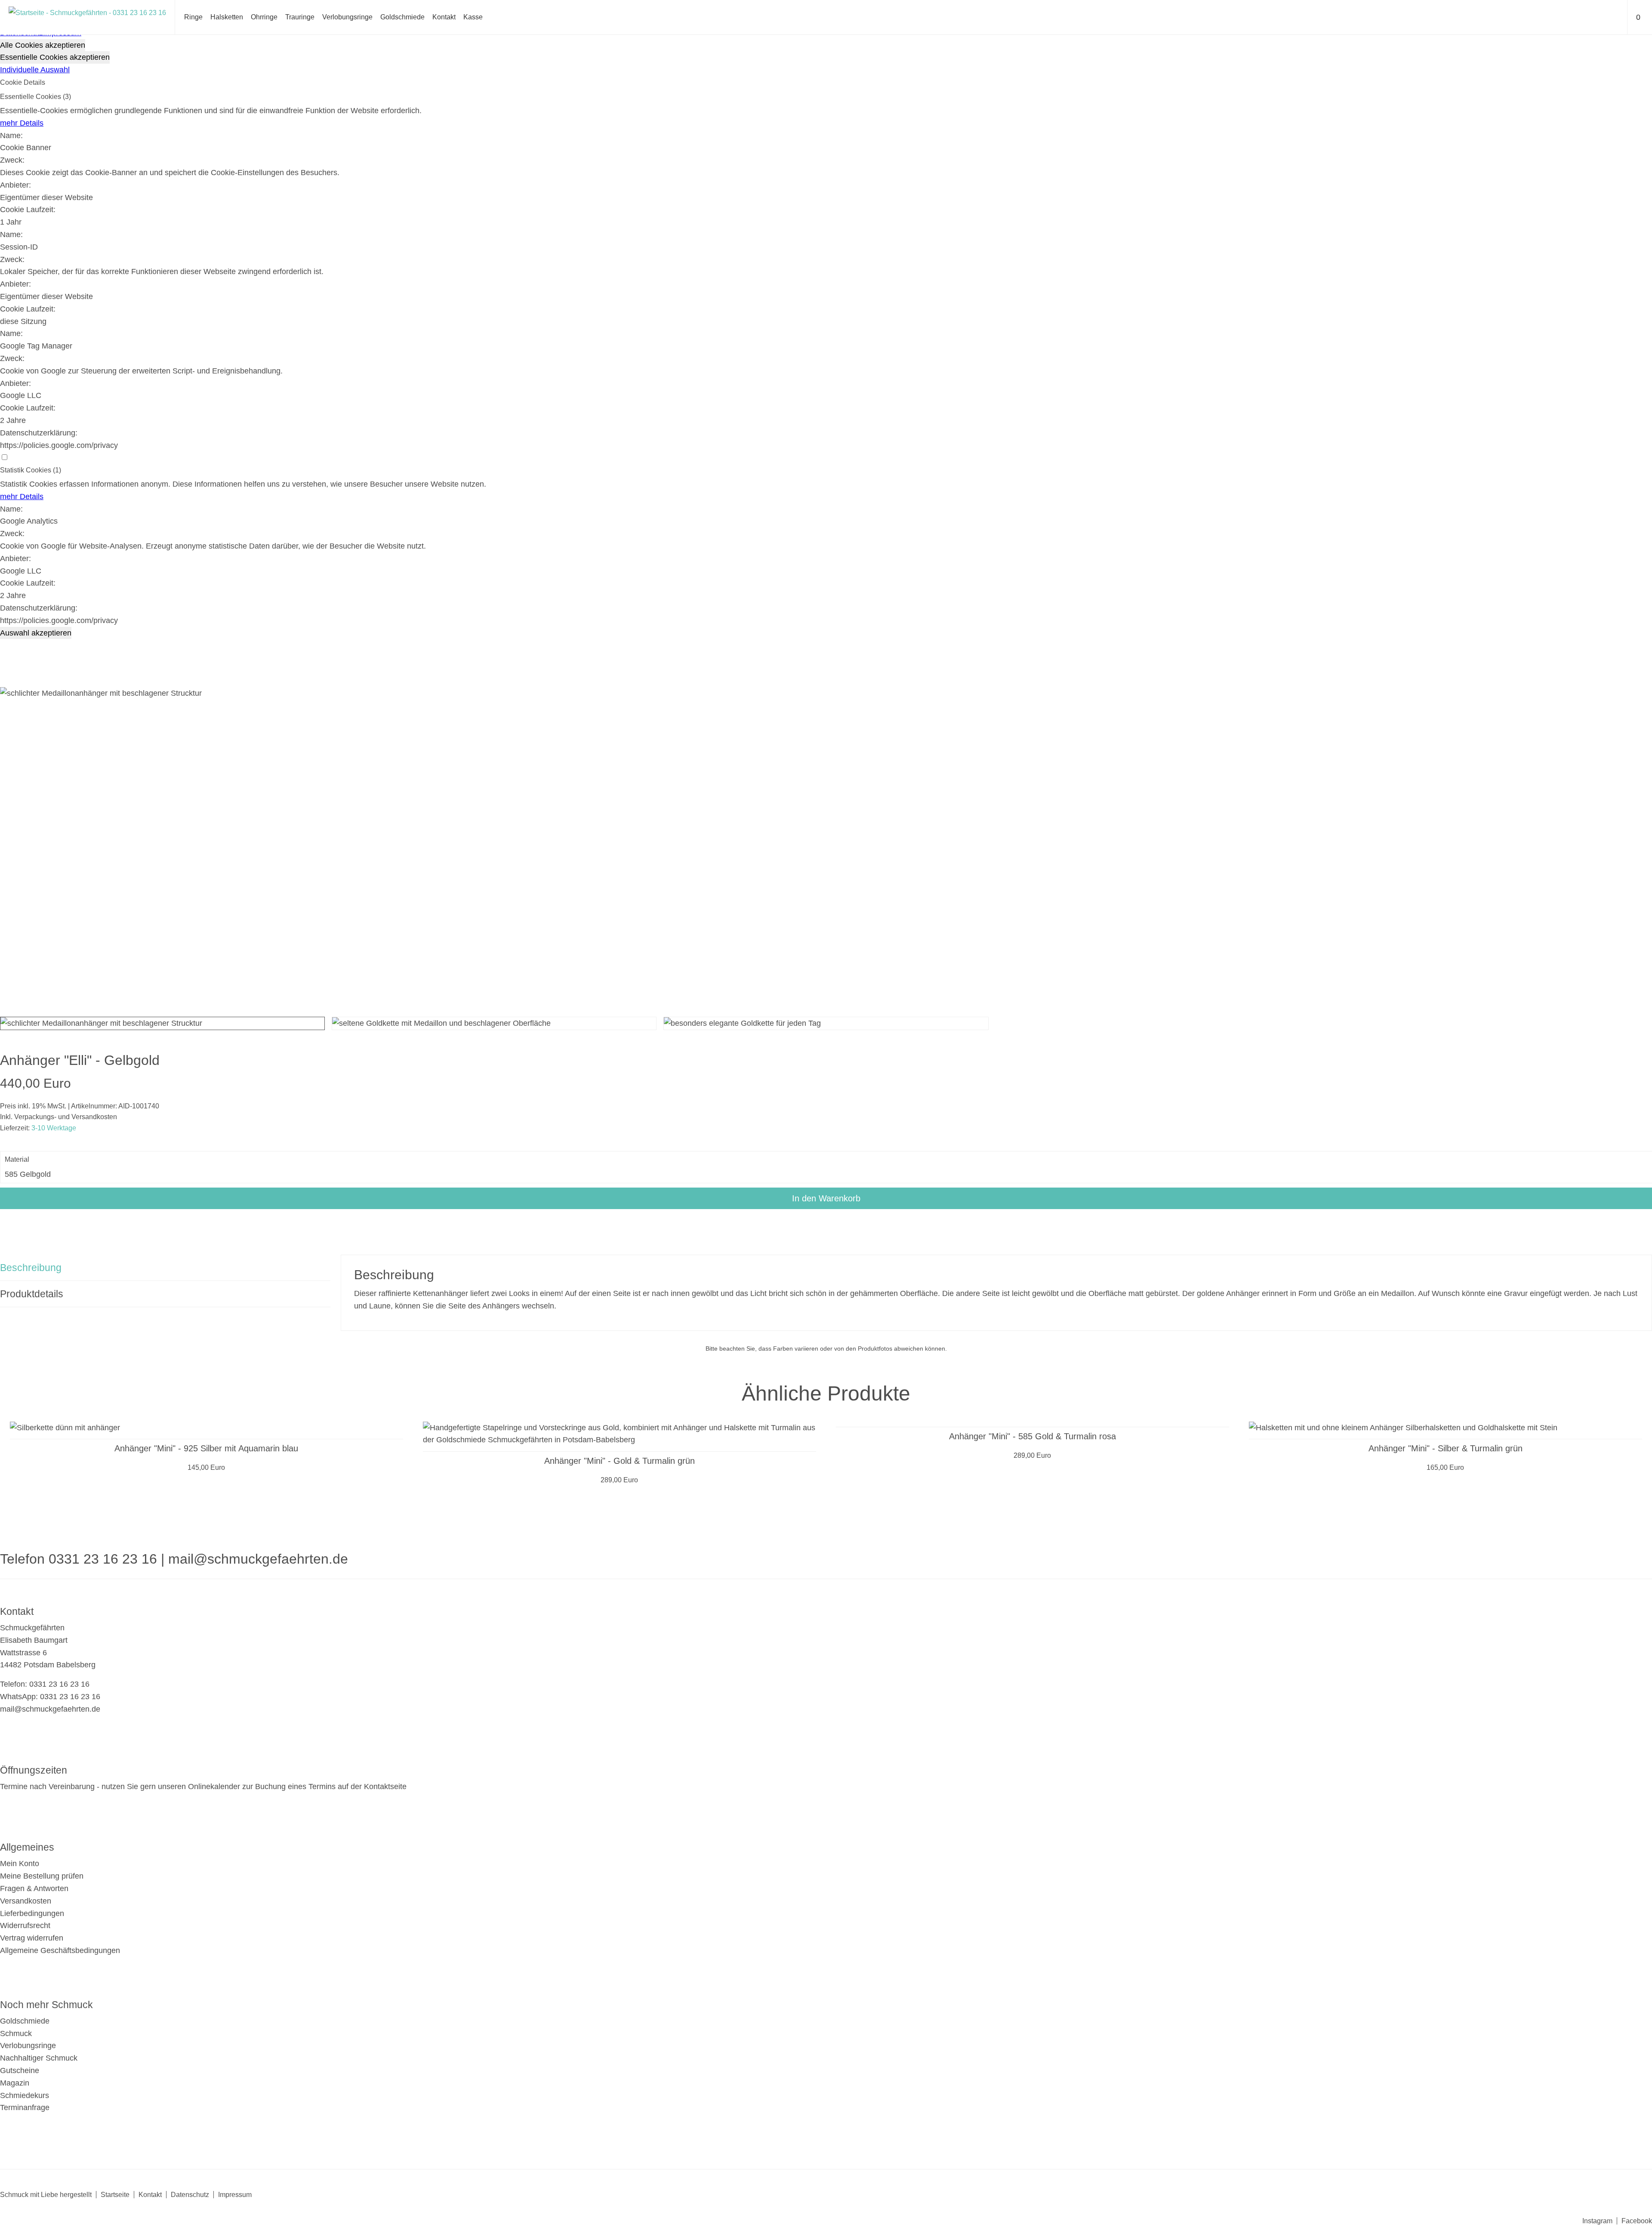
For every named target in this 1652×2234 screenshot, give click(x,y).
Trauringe (300, 17)
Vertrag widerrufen (32, 1938)
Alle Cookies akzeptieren (43, 45)
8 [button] (897, 1504)
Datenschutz (190, 2195)
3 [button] (800, 1504)
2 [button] (781, 1504)
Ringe (193, 17)
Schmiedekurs (25, 2095)
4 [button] (820, 1504)
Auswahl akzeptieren (36, 633)
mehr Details (22, 123)
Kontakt (444, 17)
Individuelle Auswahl (35, 70)
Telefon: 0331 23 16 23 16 (45, 1684)
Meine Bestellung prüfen (42, 1876)
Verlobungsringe (347, 17)
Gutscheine (20, 2070)
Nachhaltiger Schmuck (39, 2058)
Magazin (15, 2083)
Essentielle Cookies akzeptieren (55, 57)
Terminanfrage (25, 2107)
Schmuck (16, 2033)
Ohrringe (264, 17)
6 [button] (858, 1504)
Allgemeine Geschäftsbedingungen (60, 1950)
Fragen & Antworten (34, 1888)
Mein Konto (20, 1864)
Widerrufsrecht (25, 1925)
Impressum (235, 2195)
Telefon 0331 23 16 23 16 (79, 1559)
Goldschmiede (402, 17)
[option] (206, 1448)
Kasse (473, 17)
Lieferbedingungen (32, 1913)
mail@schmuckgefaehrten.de (258, 1559)
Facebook (1637, 2221)
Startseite (115, 2195)
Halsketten (227, 17)
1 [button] (761, 1504)
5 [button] (839, 1504)
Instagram (1597, 2221)
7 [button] (878, 1504)
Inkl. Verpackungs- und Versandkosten (59, 1117)
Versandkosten (26, 1901)
